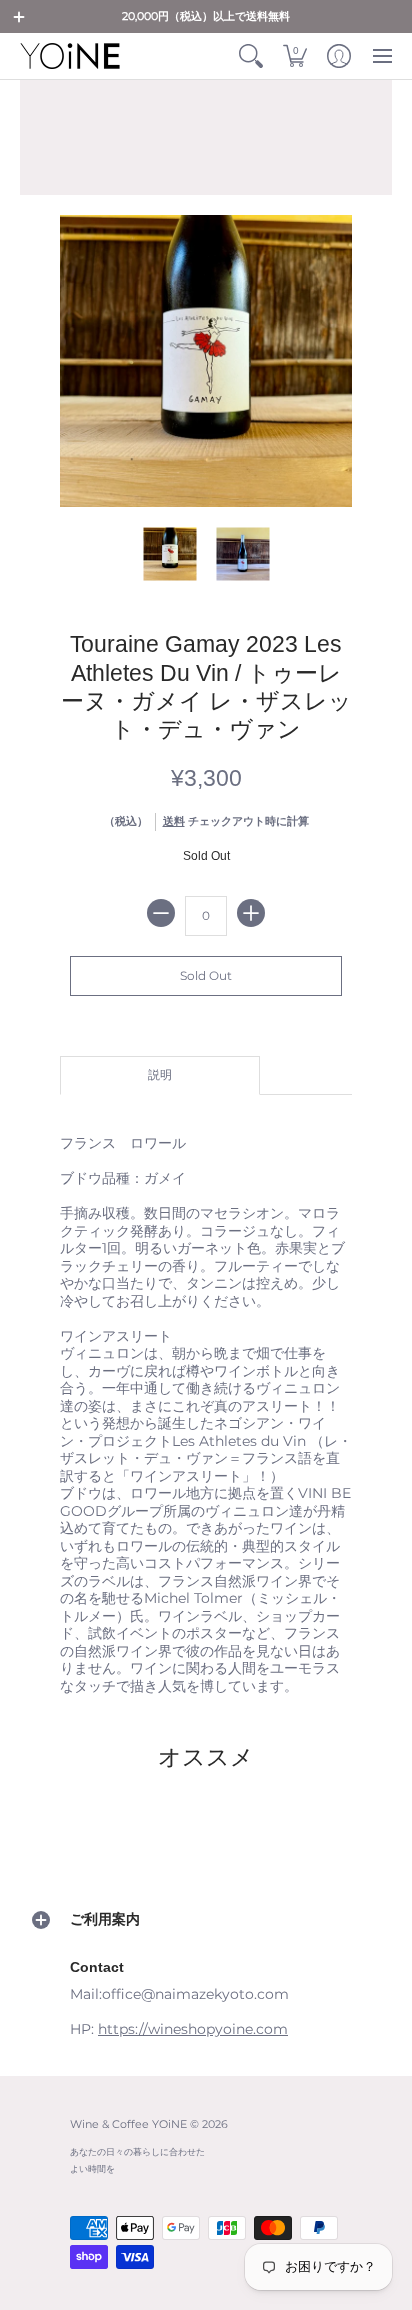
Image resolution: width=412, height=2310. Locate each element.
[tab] (160, 1076)
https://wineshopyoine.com (193, 2029)
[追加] (251, 913)
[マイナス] (161, 913)
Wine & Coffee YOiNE (128, 2124)
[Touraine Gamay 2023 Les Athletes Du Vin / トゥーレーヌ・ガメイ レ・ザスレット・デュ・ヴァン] (169, 553)
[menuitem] (251, 56)
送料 (174, 821)
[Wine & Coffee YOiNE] (70, 56)
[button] (19, 17)
